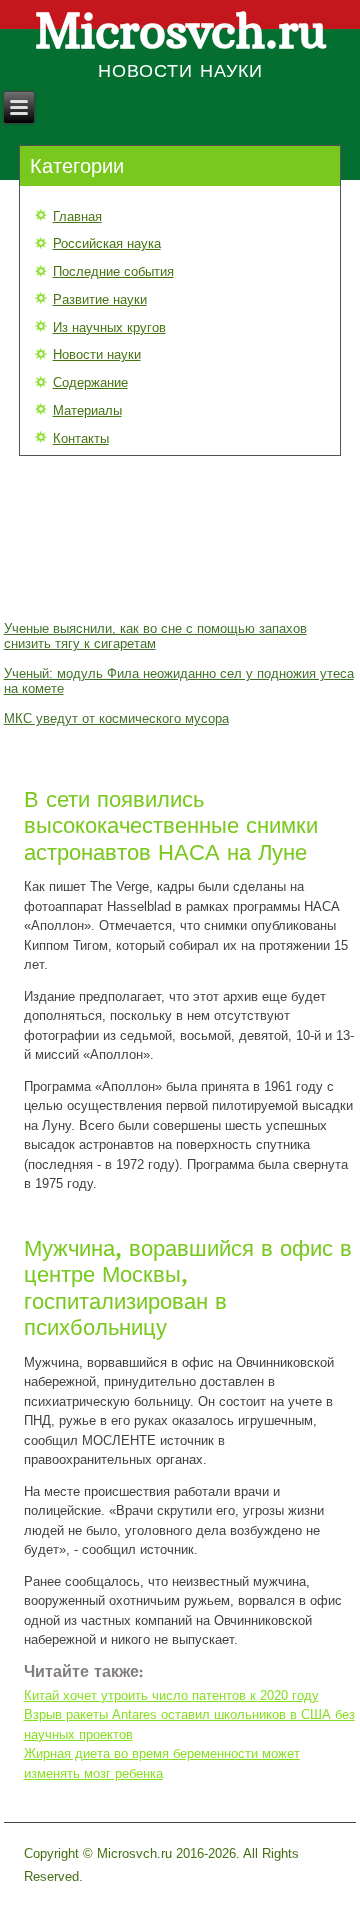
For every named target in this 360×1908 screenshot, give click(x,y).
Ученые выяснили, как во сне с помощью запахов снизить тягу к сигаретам (155, 636)
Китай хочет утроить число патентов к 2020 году (171, 1695)
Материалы (87, 410)
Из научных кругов (109, 327)
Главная (77, 216)
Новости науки (97, 354)
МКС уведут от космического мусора (116, 718)
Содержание (90, 382)
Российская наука (107, 243)
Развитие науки (100, 299)
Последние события (113, 271)
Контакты (81, 438)
